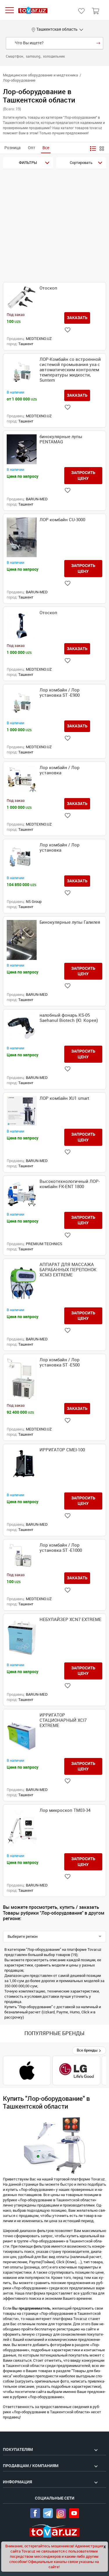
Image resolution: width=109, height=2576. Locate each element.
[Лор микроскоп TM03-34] (22, 1829)
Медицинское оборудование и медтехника (40, 75)
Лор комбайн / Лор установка (60, 770)
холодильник (54, 56)
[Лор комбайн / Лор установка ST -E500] (22, 1379)
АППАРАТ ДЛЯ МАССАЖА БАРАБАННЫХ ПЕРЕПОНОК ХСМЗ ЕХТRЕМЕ (68, 1270)
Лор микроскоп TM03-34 (65, 1810)
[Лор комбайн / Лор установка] (22, 780)
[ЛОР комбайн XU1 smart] (22, 1111)
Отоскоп (48, 288)
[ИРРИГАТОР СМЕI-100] (22, 1469)
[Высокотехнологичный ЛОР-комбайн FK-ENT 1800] (22, 1194)
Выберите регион (23, 1936)
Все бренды (88, 2050)
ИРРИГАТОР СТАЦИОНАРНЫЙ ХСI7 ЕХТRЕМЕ (63, 1720)
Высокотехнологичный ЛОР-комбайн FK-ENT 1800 (70, 1184)
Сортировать (81, 163)
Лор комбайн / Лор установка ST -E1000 (61, 1548)
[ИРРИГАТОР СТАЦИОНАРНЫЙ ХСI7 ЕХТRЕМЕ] (22, 1734)
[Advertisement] (54, 226)
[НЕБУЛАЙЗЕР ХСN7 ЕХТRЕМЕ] (22, 1638)
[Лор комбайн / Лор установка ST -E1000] (22, 1556)
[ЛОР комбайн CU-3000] (22, 537)
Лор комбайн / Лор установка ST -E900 (60, 693)
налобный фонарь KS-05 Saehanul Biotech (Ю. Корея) (69, 1018)
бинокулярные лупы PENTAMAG (61, 439)
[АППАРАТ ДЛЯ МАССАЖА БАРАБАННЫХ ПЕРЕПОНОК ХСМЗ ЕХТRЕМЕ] (22, 1283)
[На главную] (33, 10)
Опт (32, 148)
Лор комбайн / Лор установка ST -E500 (60, 1362)
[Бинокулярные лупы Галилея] (22, 940)
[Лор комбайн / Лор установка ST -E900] (22, 703)
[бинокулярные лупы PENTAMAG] (22, 449)
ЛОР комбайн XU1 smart (64, 1098)
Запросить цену (83, 475)
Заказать (77, 318)
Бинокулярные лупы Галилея (70, 922)
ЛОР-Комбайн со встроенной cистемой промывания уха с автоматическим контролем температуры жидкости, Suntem (70, 370)
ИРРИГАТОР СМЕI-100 (62, 1450)
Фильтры (28, 163)
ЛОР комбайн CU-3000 (62, 520)
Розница (12, 148)
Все (46, 148)
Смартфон (15, 56)
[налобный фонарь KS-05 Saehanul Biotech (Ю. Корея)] (22, 1028)
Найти (98, 43)
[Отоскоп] (22, 298)
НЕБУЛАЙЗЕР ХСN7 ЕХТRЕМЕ (70, 1620)
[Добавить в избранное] (68, 330)
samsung (34, 56)
